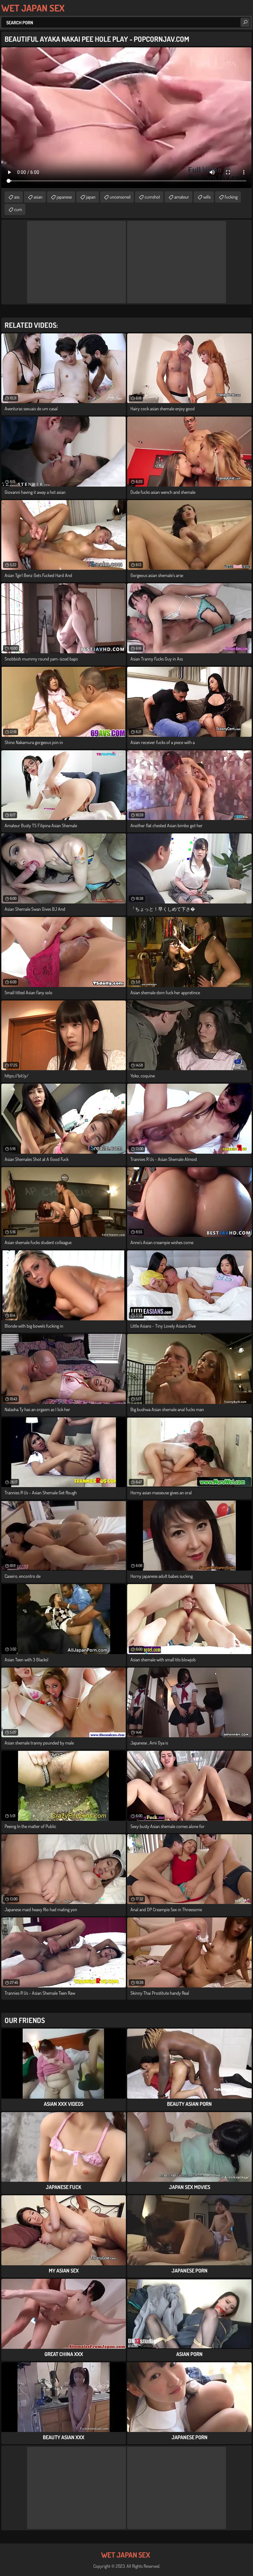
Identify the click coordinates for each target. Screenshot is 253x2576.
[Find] (245, 22)
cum (18, 209)
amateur (182, 197)
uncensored (120, 197)
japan (91, 197)
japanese (64, 197)
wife (207, 197)
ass (17, 197)
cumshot (152, 197)
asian (38, 197)
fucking (231, 197)
